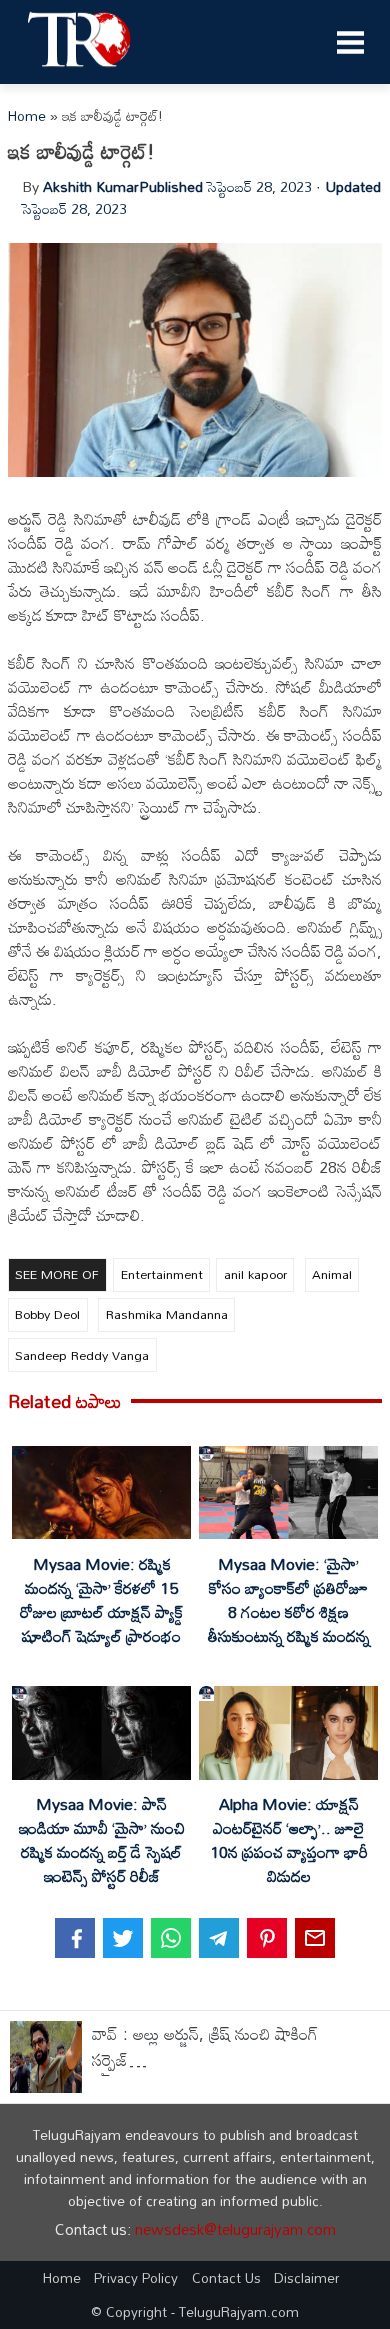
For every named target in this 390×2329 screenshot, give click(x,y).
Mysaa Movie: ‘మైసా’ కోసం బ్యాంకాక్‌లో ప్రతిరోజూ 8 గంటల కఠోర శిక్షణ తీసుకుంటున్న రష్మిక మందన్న (289, 1600)
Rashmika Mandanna (167, 1314)
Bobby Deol (47, 1314)
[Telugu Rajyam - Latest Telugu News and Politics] (79, 72)
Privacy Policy (136, 2277)
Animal (332, 1274)
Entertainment (162, 1274)
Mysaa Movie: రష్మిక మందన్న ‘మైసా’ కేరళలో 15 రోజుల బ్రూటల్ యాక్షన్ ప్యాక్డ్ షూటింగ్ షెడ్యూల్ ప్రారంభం (101, 1600)
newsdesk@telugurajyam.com (235, 2229)
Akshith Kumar (91, 186)
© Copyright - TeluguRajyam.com (195, 2311)
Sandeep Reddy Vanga (82, 1355)
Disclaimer (307, 2277)
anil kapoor (255, 1274)
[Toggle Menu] (350, 42)
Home (27, 115)
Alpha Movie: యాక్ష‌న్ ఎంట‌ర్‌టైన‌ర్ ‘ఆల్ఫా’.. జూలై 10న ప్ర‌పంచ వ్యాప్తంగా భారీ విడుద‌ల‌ (289, 1840)
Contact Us (226, 2277)
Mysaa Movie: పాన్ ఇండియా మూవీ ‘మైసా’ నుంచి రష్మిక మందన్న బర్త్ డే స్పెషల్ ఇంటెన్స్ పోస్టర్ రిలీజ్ (102, 1840)
